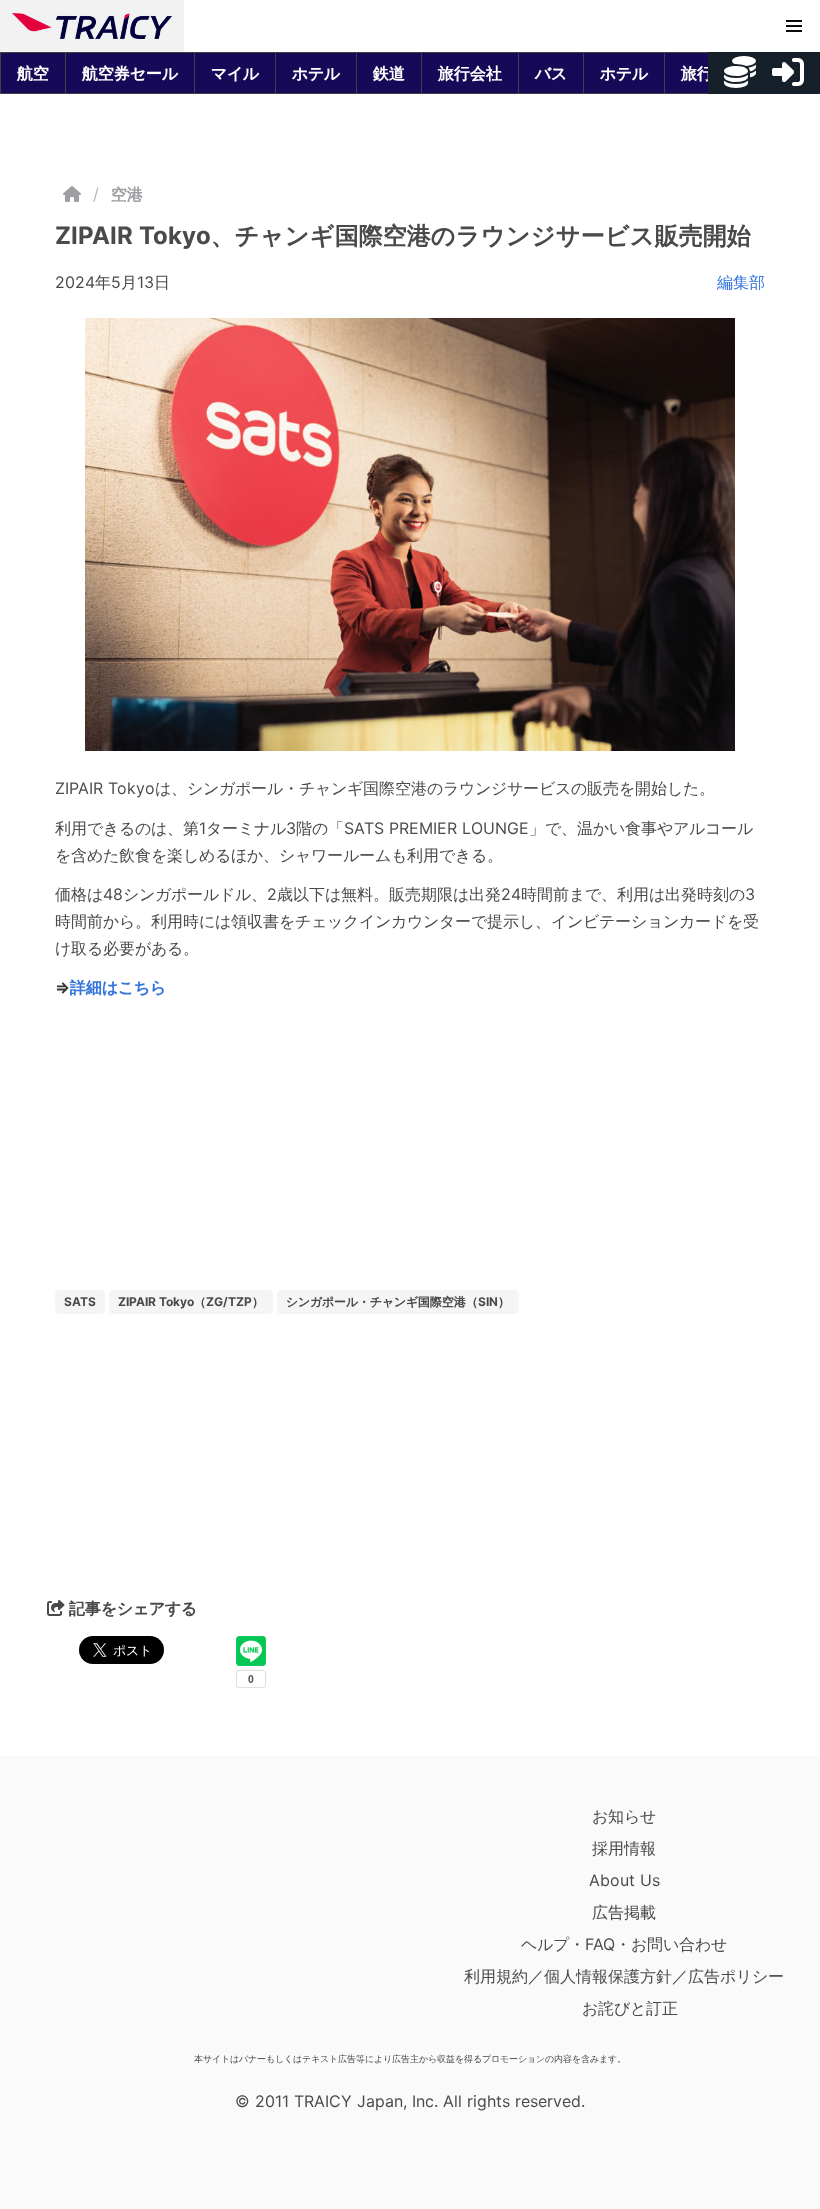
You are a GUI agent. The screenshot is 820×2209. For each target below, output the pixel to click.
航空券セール (130, 73)
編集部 (741, 282)
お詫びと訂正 (630, 2008)
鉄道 (389, 73)
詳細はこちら (118, 987)
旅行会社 (470, 73)
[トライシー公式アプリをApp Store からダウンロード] (128, 1922)
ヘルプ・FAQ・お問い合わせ (624, 1944)
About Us (624, 1880)
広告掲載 (624, 1912)
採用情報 (624, 1848)
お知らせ (624, 1816)
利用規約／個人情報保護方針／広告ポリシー (624, 1976)
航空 (33, 73)
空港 (127, 194)
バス (551, 73)
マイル (235, 73)
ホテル (316, 73)
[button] (794, 26)
